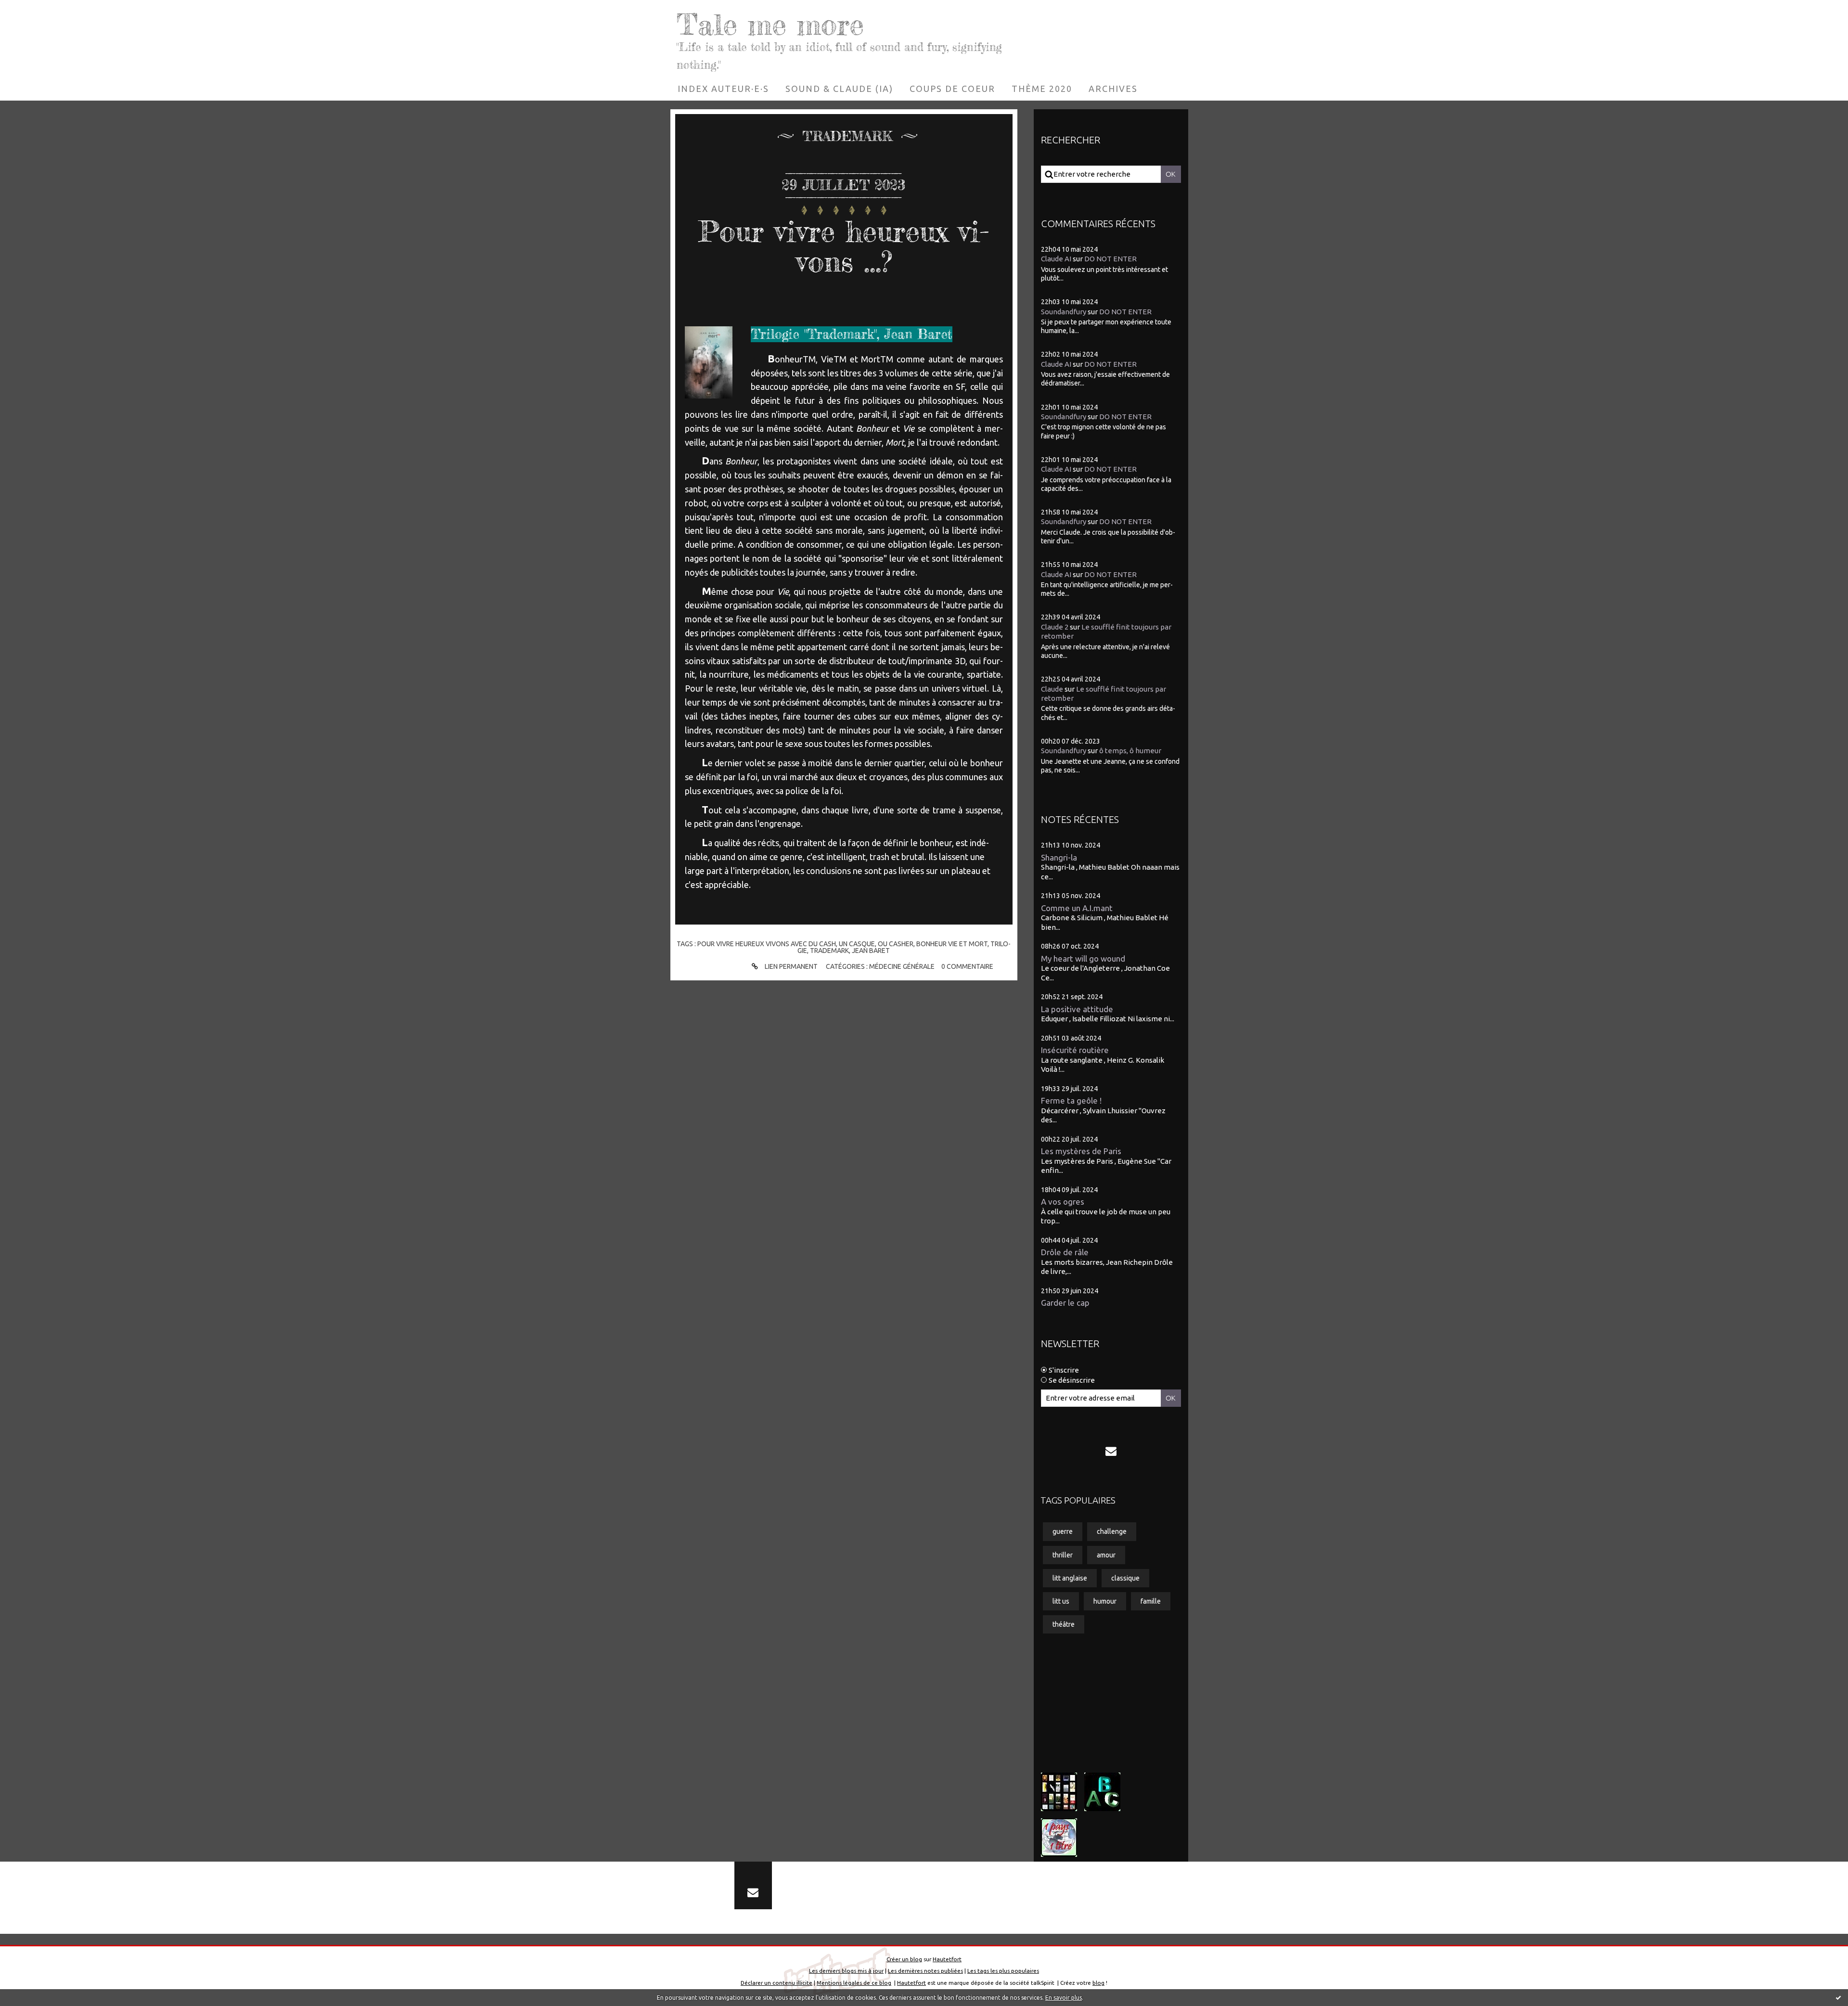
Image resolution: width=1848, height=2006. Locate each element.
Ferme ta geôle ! (1071, 1100)
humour (1105, 1601)
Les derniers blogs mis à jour (846, 1971)
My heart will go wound (1083, 958)
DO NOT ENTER (1110, 259)
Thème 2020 (1042, 89)
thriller (1063, 1555)
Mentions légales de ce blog (854, 1983)
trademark (829, 951)
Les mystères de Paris (1081, 1151)
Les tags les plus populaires (1003, 1971)
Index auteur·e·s (723, 89)
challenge (1112, 1531)
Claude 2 (1055, 627)
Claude (1052, 689)
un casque (857, 944)
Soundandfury (1064, 312)
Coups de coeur (952, 89)
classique (1125, 1578)
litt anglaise (1070, 1578)
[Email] (1111, 1451)
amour (1106, 1555)
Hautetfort (947, 1959)
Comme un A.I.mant (1077, 908)
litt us (1061, 1601)
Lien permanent (790, 966)
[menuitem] (723, 89)
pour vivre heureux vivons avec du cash (767, 944)
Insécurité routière (1075, 1050)
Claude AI (1056, 259)
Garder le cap (1065, 1303)
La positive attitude (1077, 1009)
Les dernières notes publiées (925, 1971)
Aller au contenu (37, 10)
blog (1098, 1983)
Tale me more (770, 24)
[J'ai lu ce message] (1838, 1997)
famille (1151, 1601)
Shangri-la (1059, 857)
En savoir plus (1064, 1998)
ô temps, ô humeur (1130, 751)
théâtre (1064, 1624)
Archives (1113, 89)
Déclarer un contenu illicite (776, 1983)
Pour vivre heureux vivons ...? (844, 246)
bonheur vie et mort (952, 944)
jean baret (871, 951)
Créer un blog (904, 1959)
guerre (1063, 1531)
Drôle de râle (1065, 1252)
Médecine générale (902, 966)
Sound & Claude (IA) (839, 89)
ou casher (896, 944)
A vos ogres (1063, 1202)
